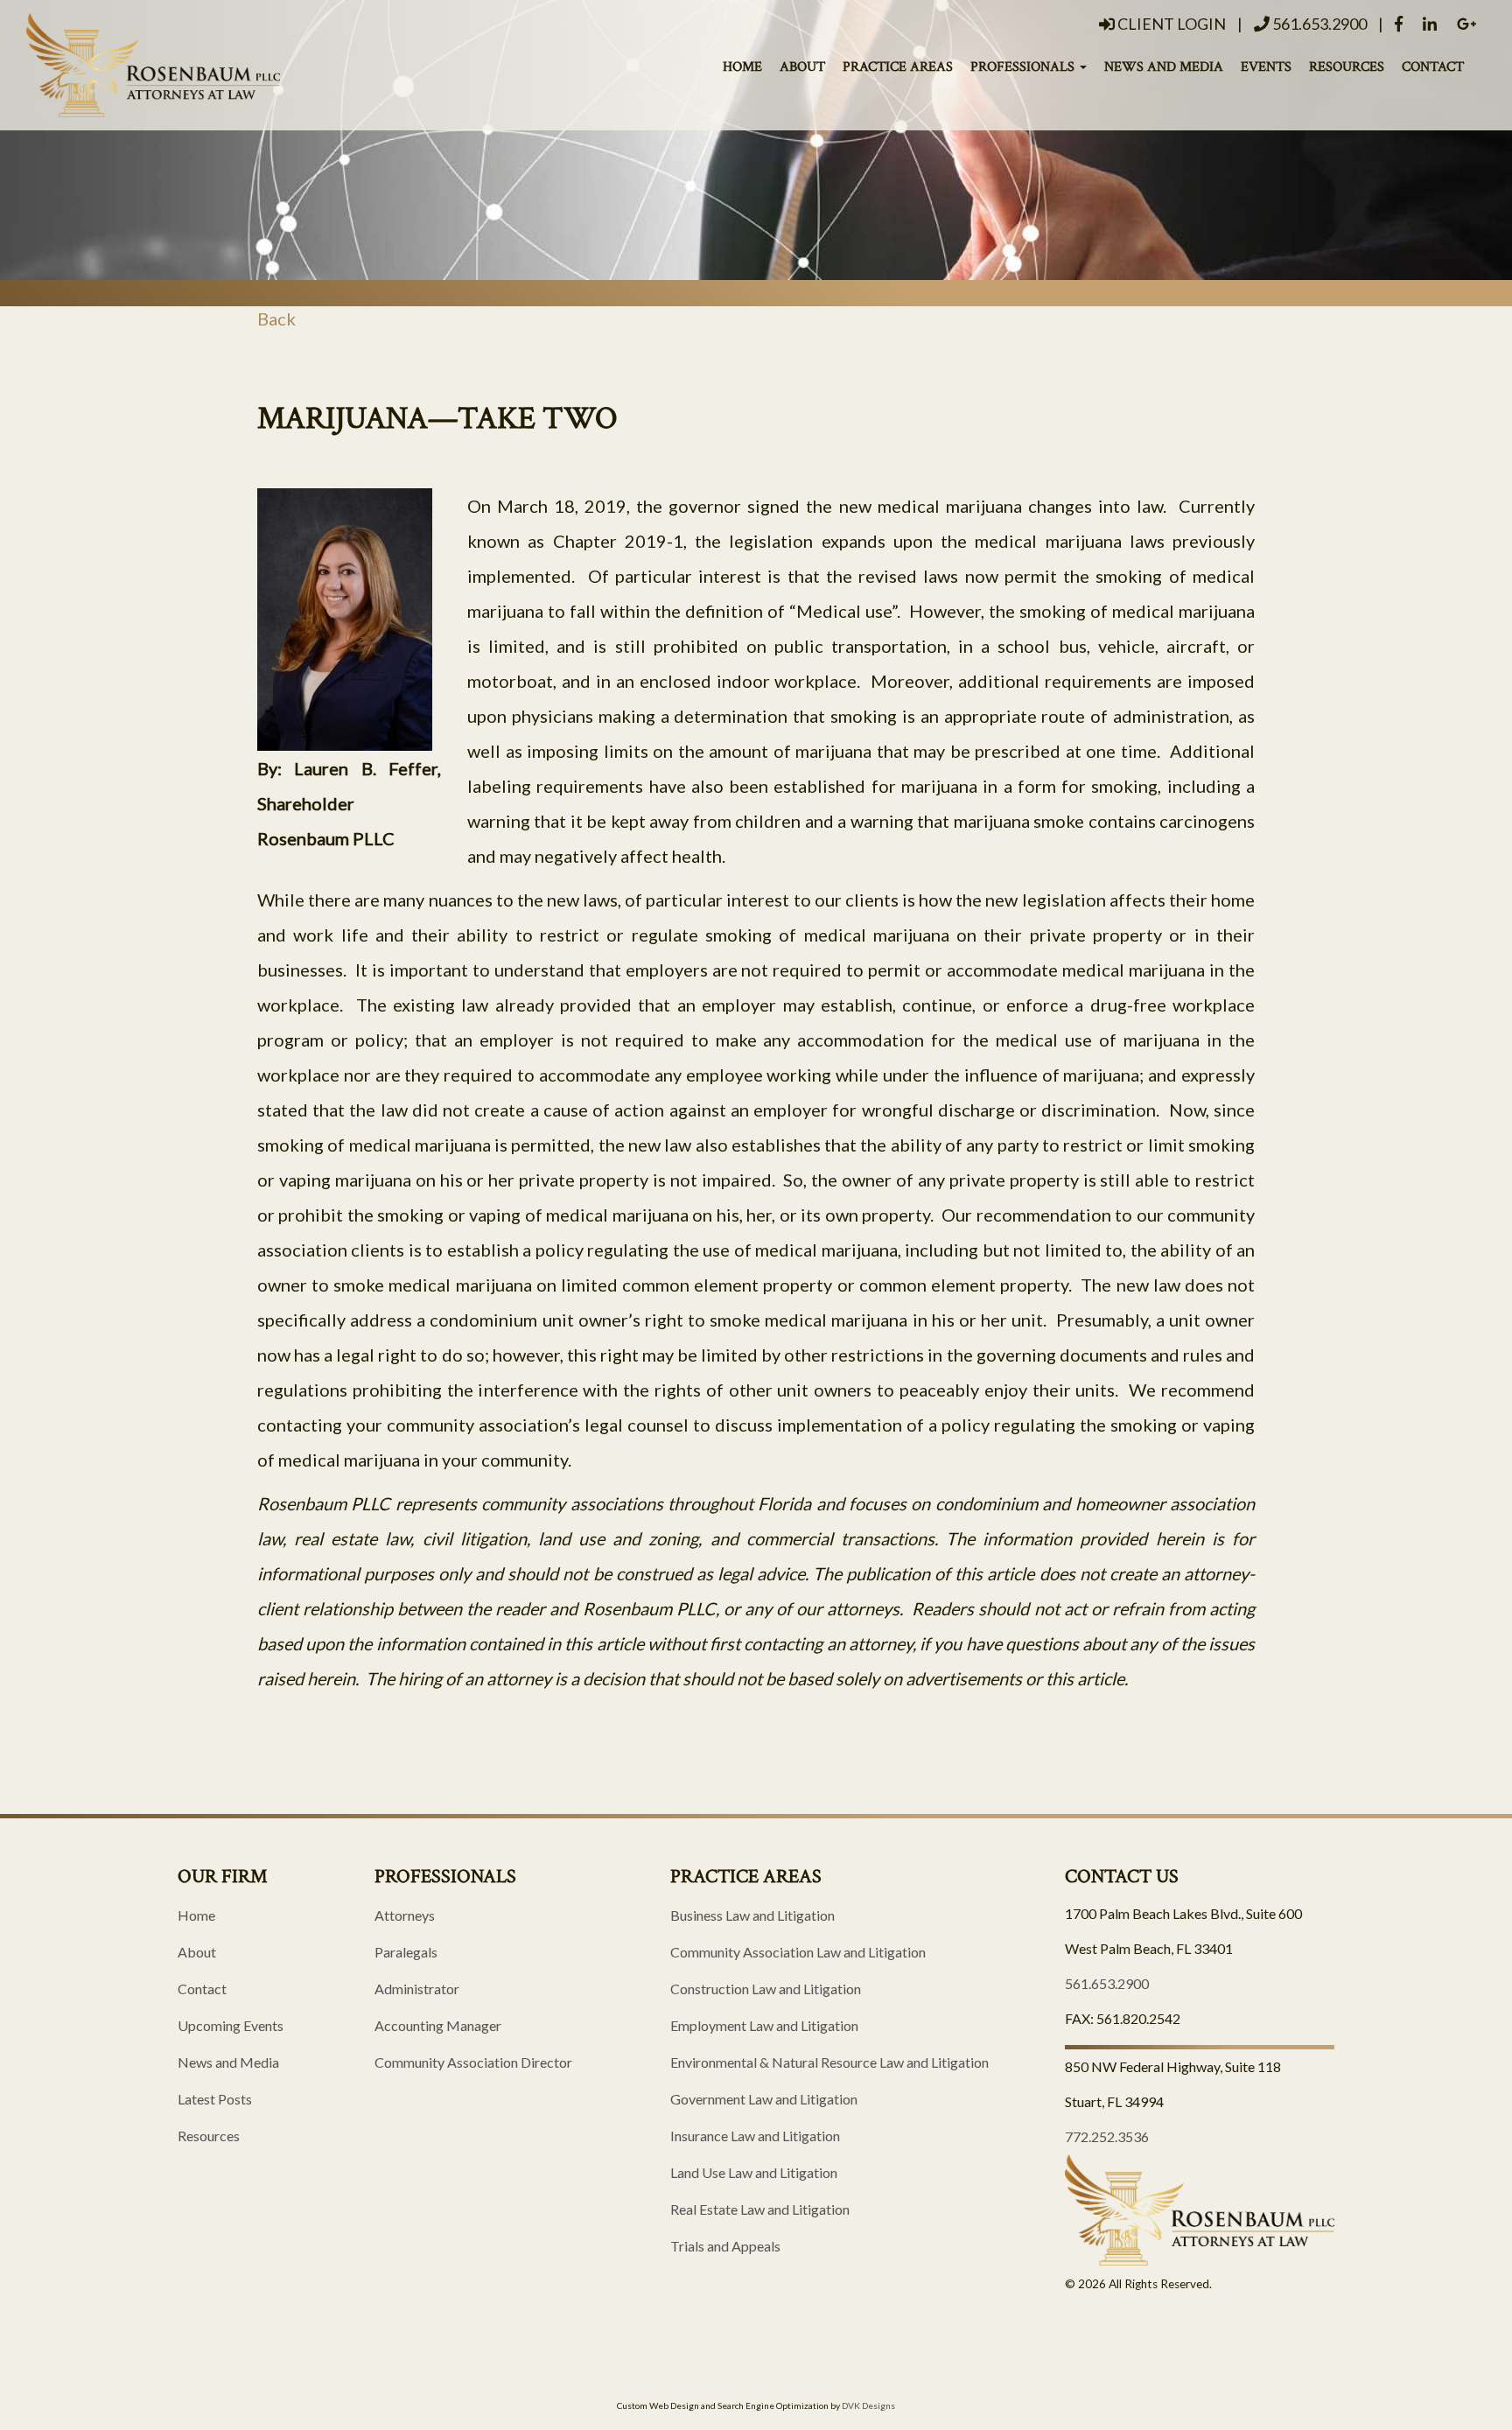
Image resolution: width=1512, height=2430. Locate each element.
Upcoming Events (231, 2025)
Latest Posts (215, 2099)
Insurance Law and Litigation (755, 2136)
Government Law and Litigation (764, 2099)
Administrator (417, 1989)
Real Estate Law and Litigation (760, 2209)
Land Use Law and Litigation (754, 2172)
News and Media (1164, 67)
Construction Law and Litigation (766, 1989)
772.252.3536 (1107, 2136)
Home (742, 67)
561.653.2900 (1318, 24)
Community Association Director (473, 2062)
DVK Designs (868, 2405)
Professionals (1024, 67)
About (802, 67)
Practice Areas (898, 67)
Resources (1347, 67)
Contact (1433, 67)
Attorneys (405, 1915)
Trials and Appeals (725, 2246)
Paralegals (406, 1952)
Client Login (1170, 24)
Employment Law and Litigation (764, 2025)
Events (1266, 67)
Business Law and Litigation (752, 1915)
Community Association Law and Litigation (798, 1952)
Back (276, 319)
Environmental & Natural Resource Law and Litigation (829, 2062)
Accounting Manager (438, 2025)
